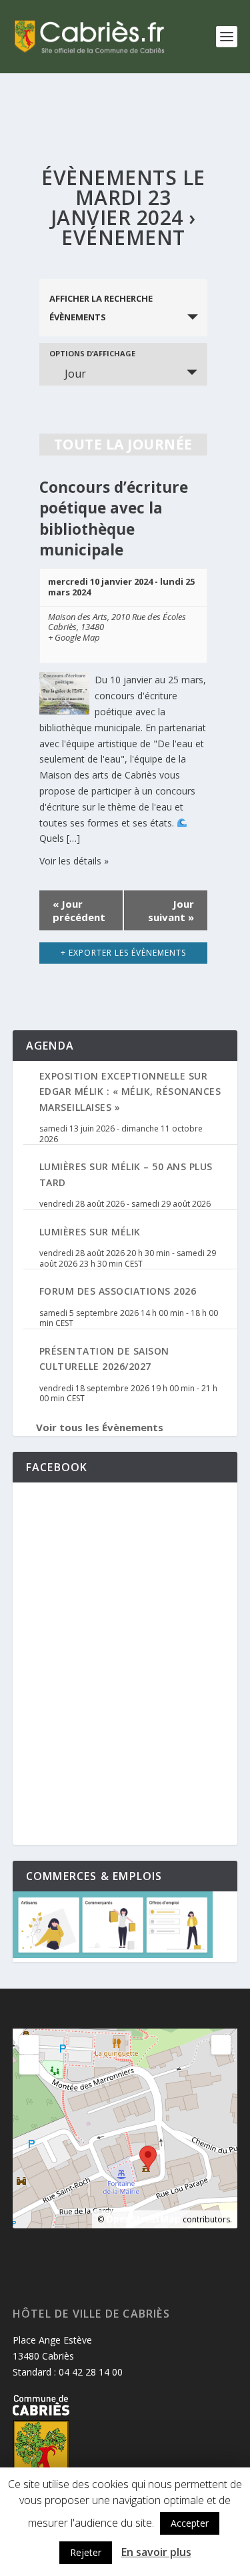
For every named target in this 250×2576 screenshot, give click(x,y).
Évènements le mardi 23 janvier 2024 (123, 197)
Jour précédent (79, 910)
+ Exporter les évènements (123, 953)
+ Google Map (74, 638)
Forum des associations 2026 (118, 1291)
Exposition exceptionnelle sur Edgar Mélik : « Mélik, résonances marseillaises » (130, 1092)
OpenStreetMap (143, 2219)
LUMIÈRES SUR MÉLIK (90, 1232)
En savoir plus (156, 2552)
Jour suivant (171, 910)
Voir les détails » (74, 861)
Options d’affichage (92, 353)
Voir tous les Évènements (100, 1427)
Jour (75, 374)
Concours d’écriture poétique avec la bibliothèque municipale (114, 518)
